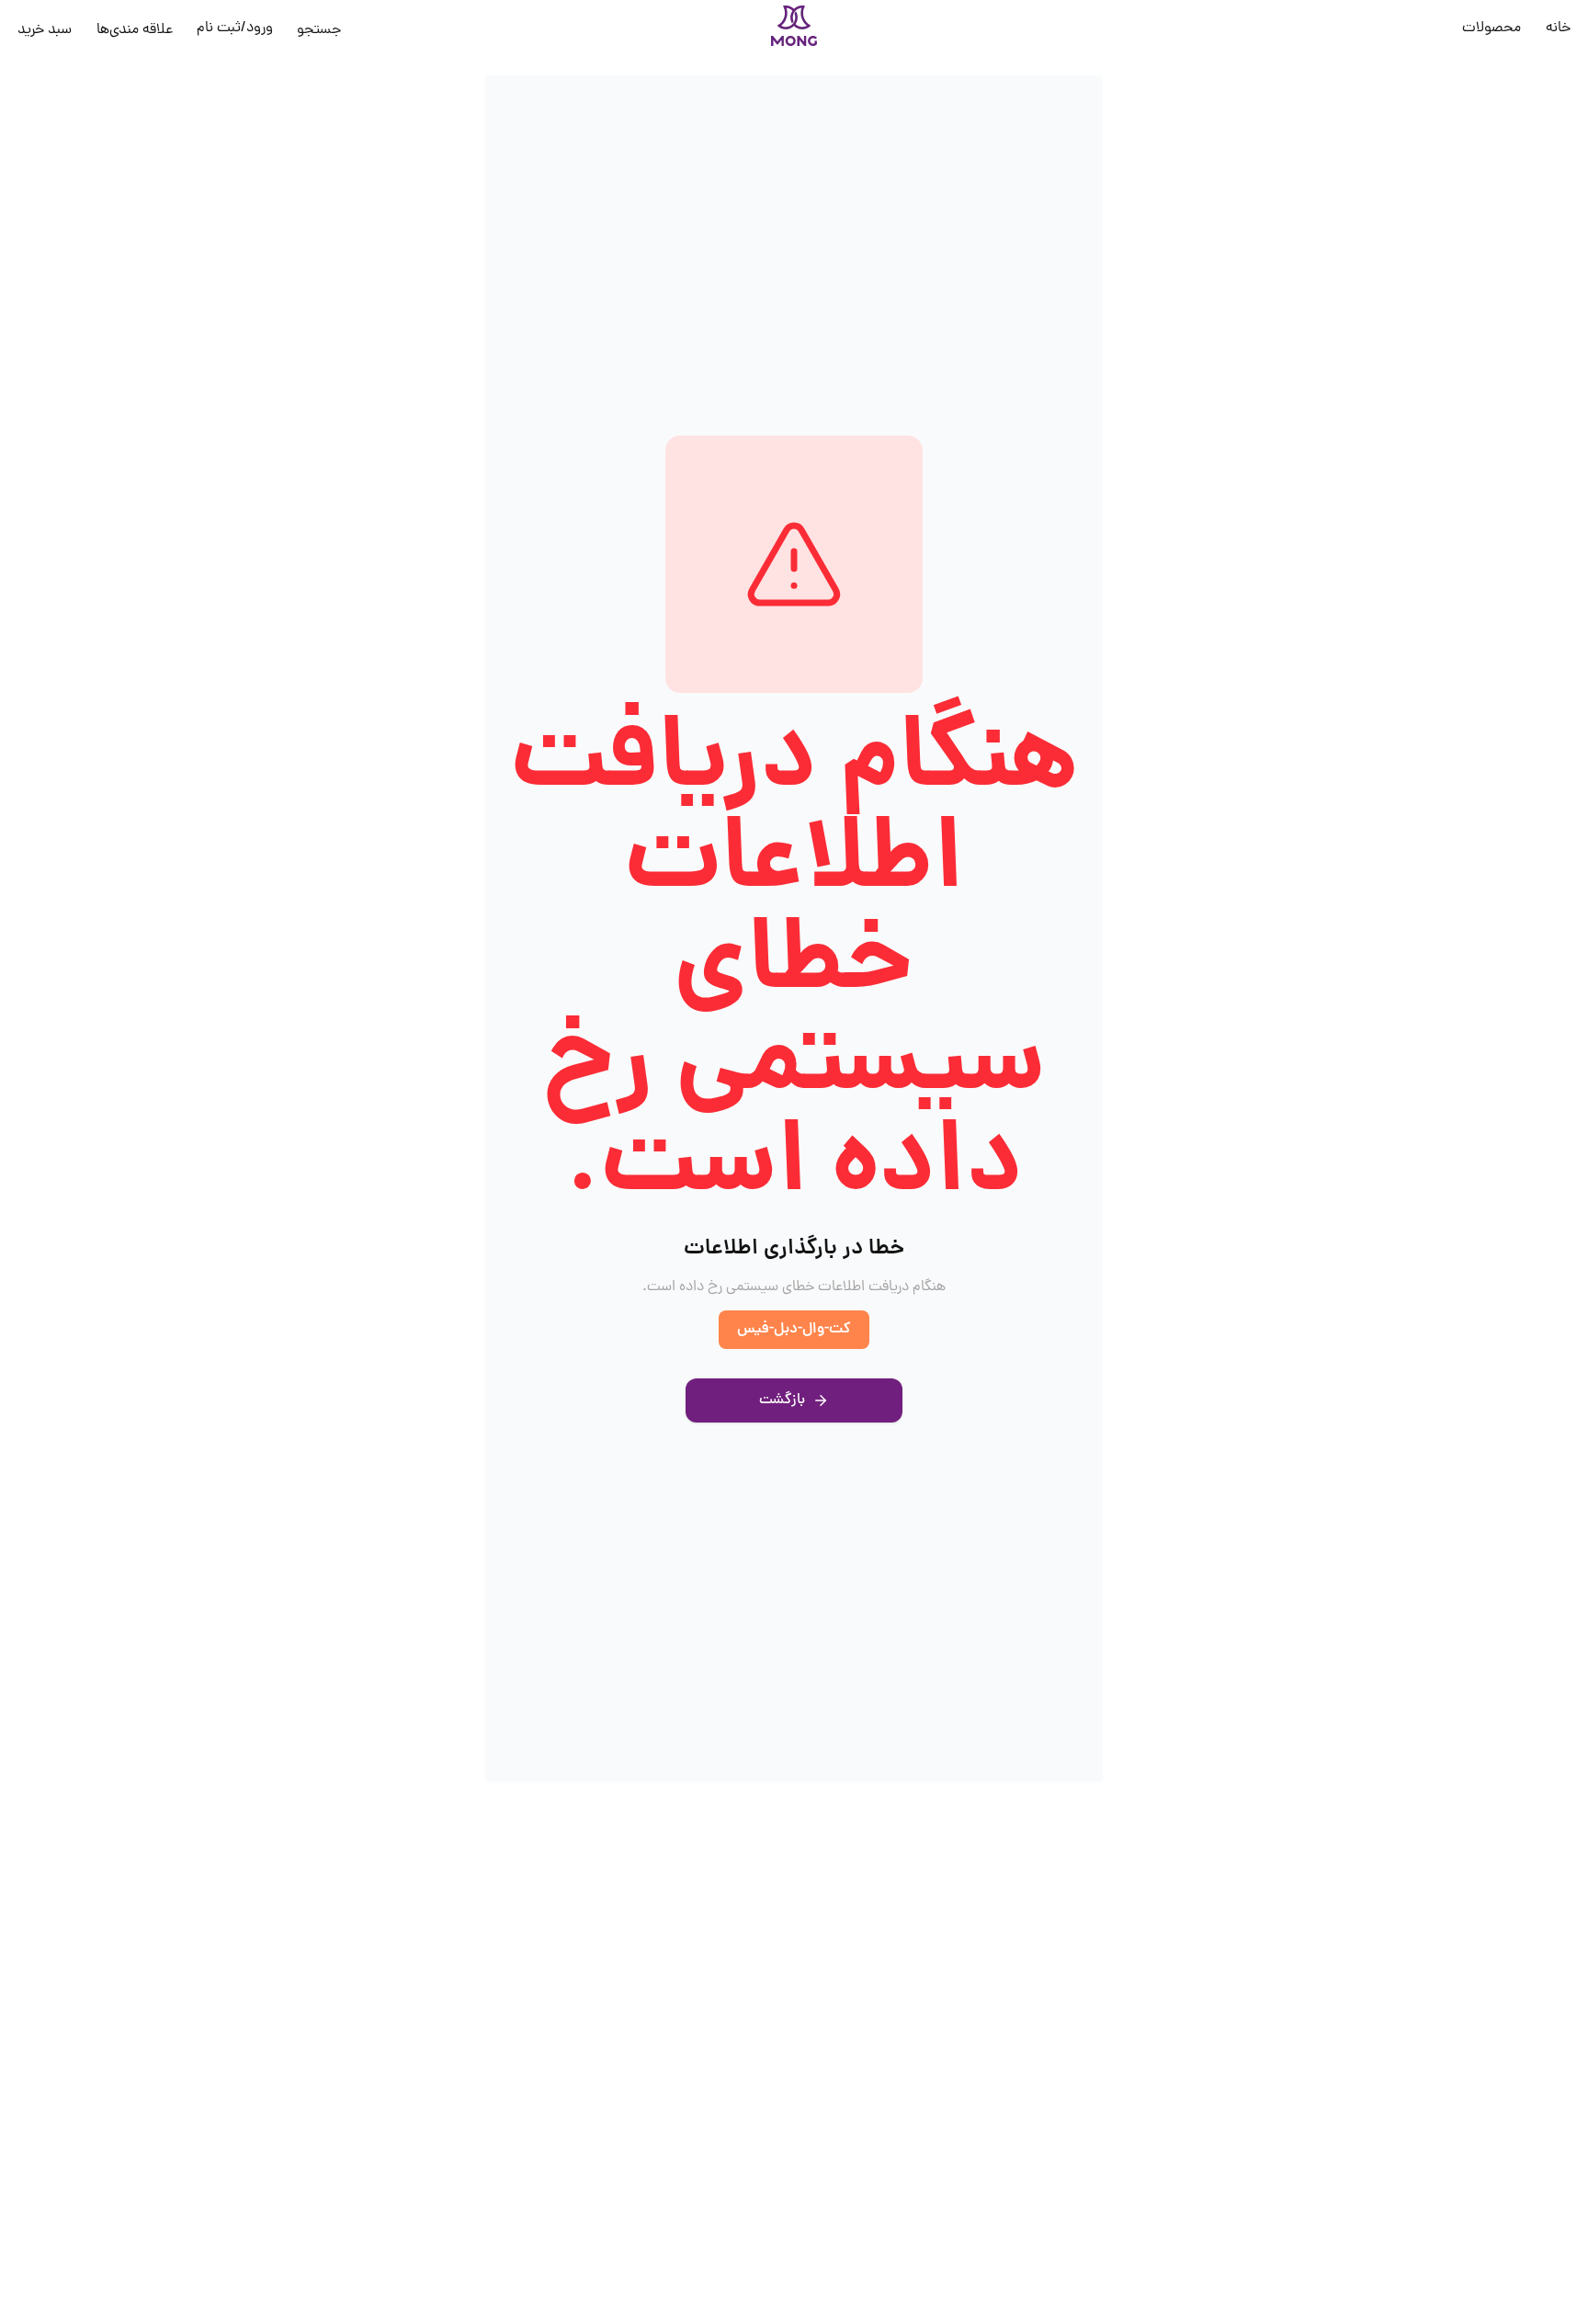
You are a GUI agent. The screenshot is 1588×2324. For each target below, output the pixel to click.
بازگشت (782, 1400)
